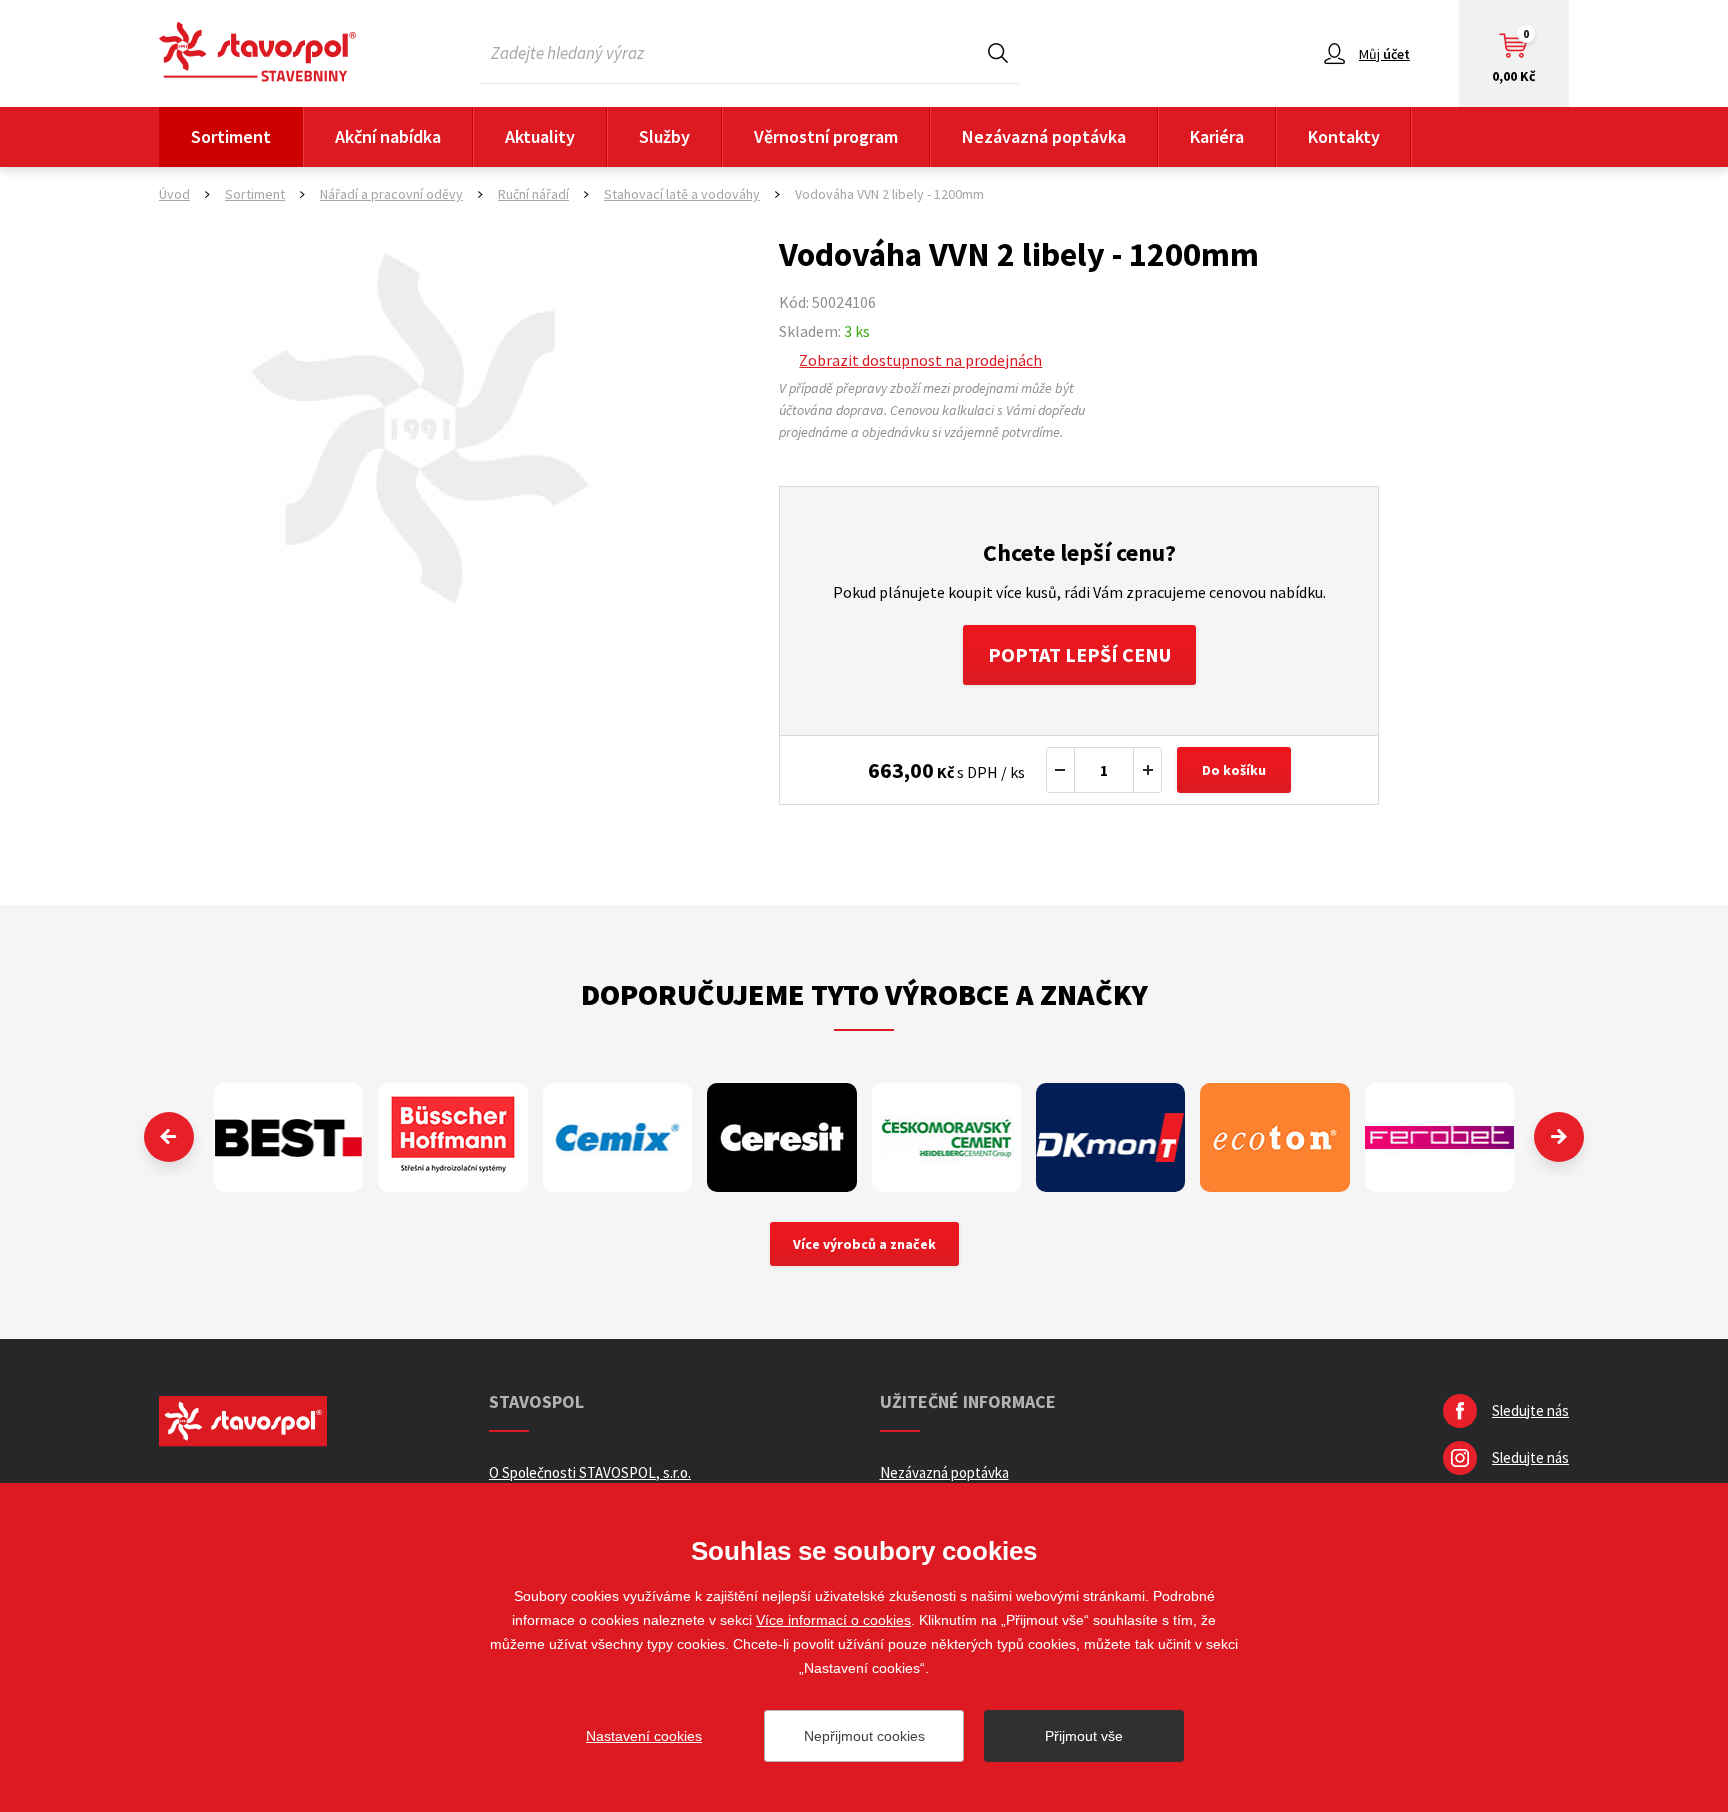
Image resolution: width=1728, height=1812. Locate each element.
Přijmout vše (1084, 1736)
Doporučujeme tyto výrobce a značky (864, 994)
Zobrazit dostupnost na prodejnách (920, 360)
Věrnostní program (826, 136)
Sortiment (231, 136)
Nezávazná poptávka (1044, 136)
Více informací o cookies (833, 1620)
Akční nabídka (388, 136)
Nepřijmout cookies (864, 1736)
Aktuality (540, 136)
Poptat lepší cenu (1079, 654)
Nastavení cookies (644, 1736)
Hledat (998, 52)
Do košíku (1234, 770)
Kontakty (1344, 136)
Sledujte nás (1530, 1410)
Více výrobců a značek (864, 1244)
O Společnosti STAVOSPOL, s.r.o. (590, 1472)
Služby (664, 136)
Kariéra (1217, 136)
